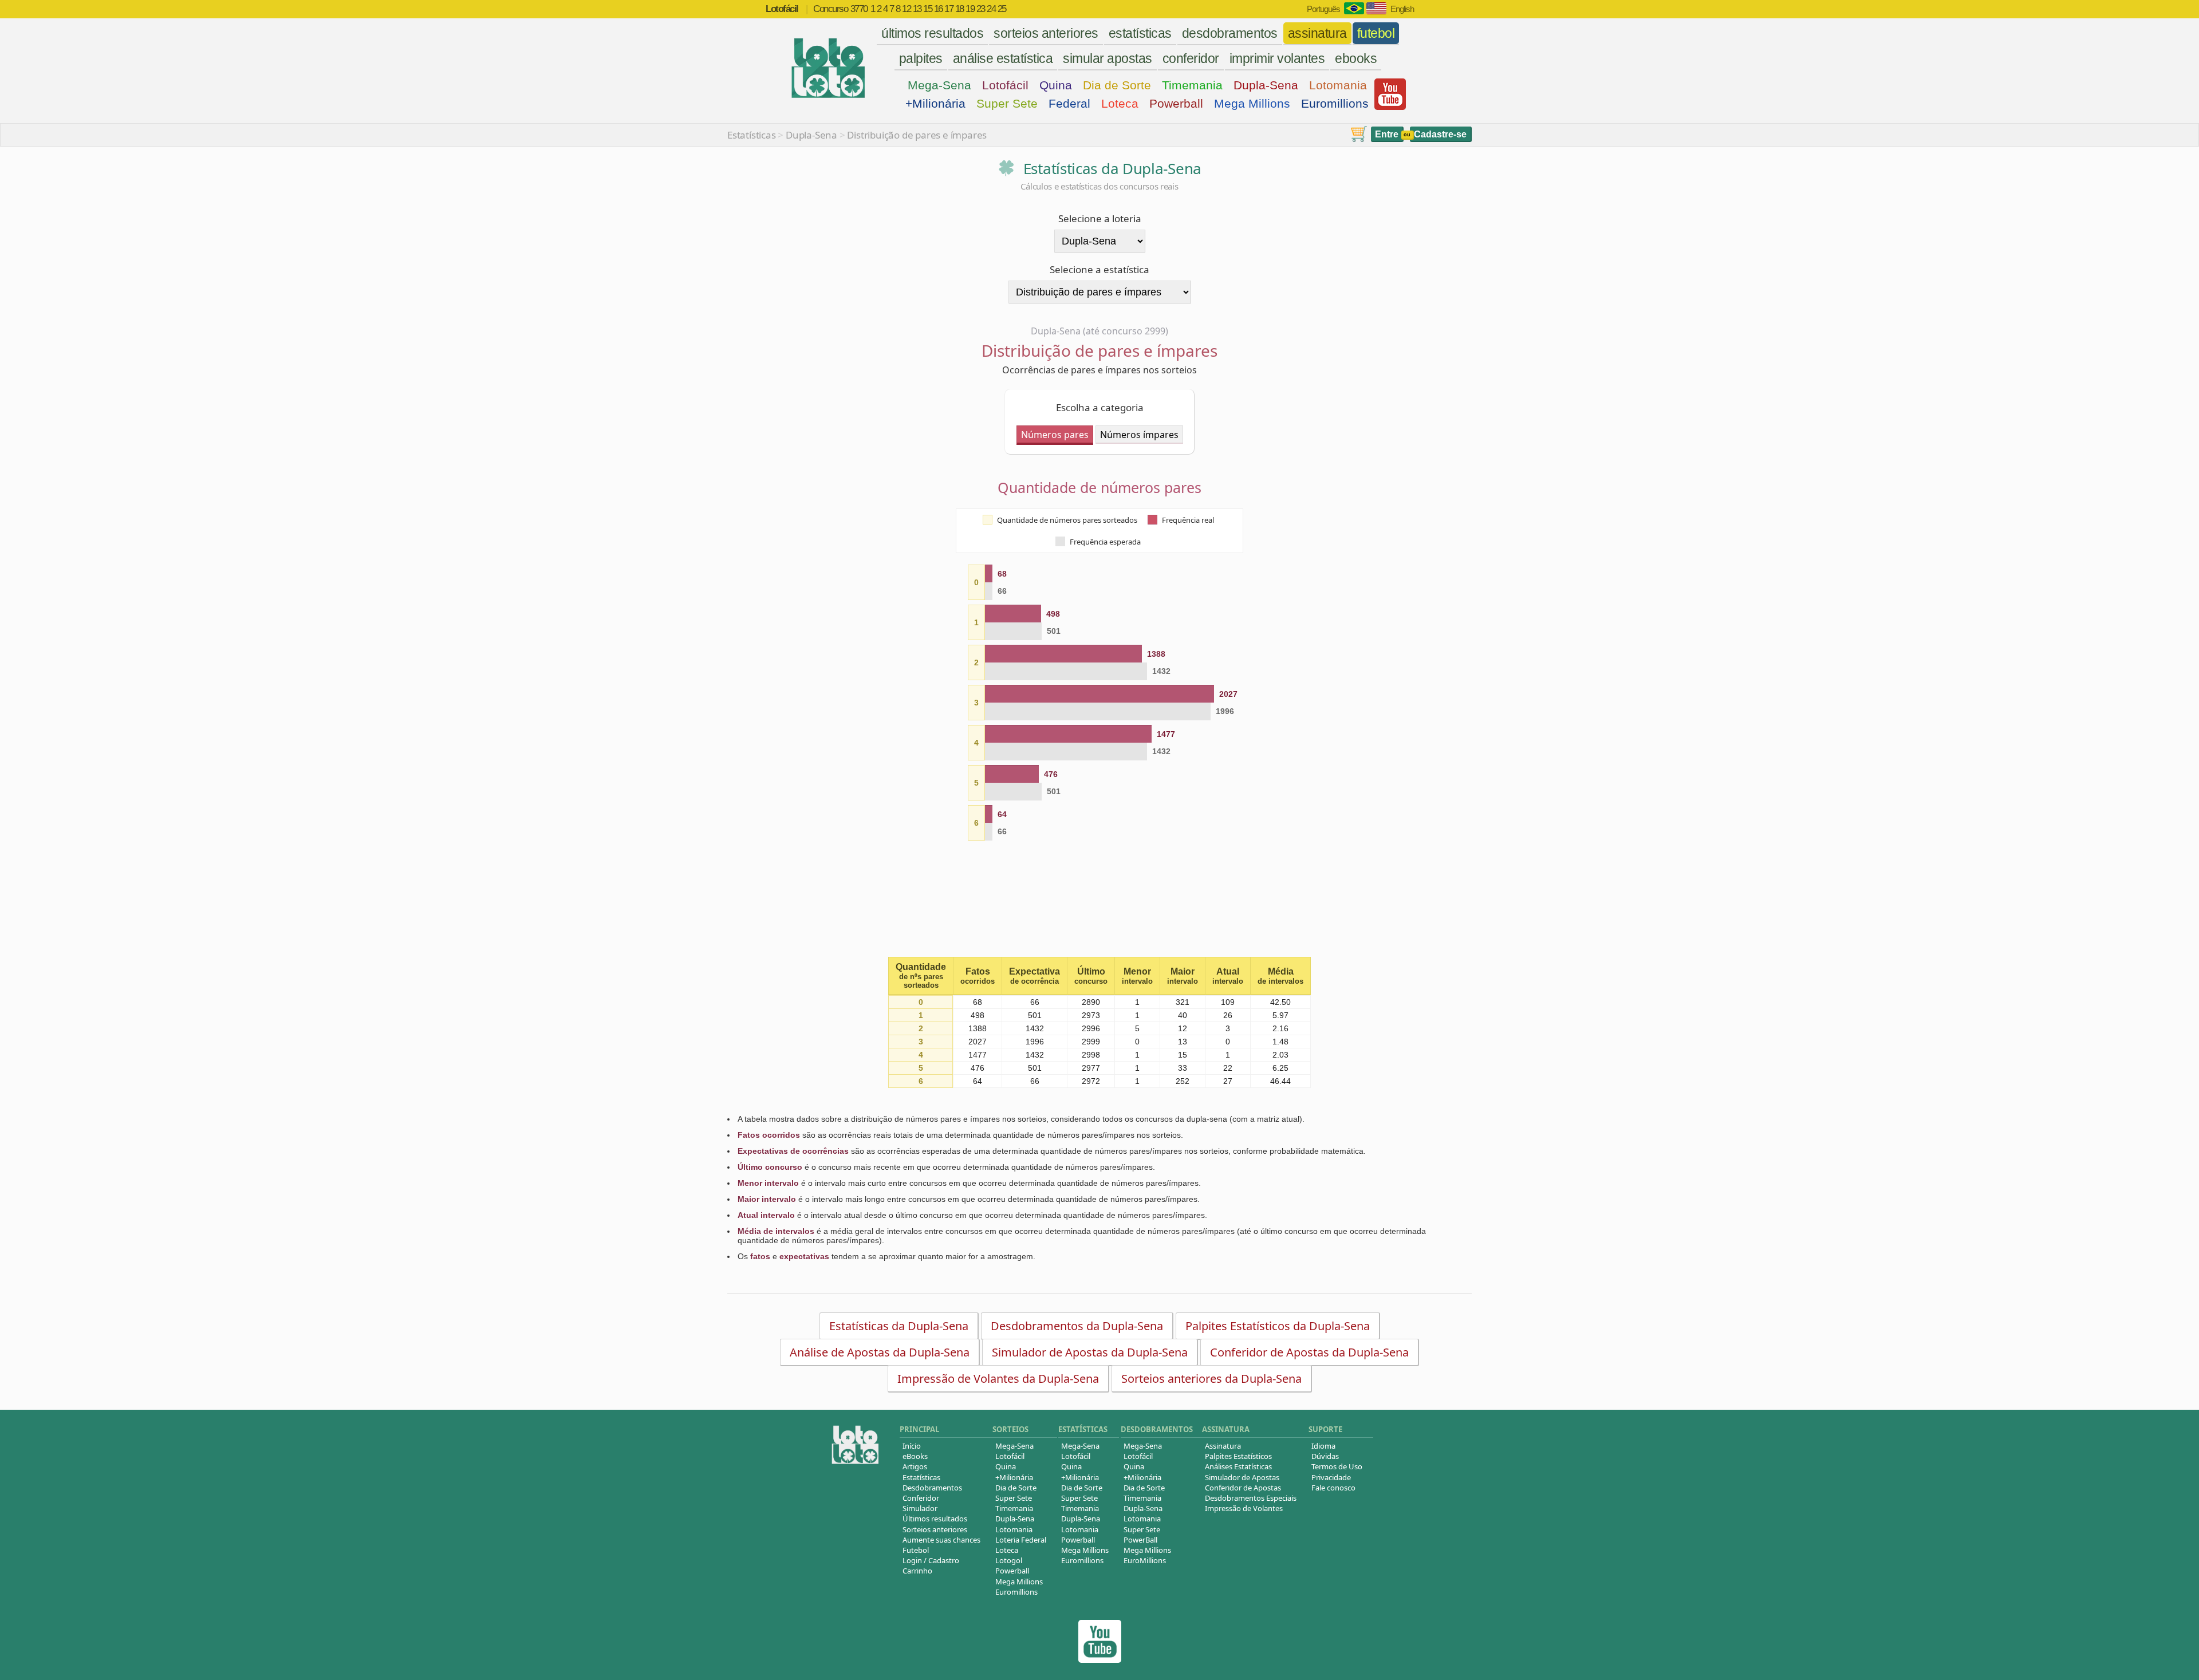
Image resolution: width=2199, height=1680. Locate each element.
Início (912, 1446)
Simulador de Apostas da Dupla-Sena (1090, 1352)
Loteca (1120, 103)
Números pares (1055, 435)
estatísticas (1140, 33)
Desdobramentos (932, 1488)
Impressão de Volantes (1244, 1508)
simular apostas (1108, 58)
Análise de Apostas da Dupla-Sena (880, 1352)
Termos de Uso (1337, 1466)
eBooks (915, 1456)
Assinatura (1223, 1446)
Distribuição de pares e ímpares (917, 135)
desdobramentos (1230, 33)
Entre (1387, 134)
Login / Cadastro (931, 1560)
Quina (1056, 85)
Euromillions (1335, 103)
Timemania (1192, 85)
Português (1323, 9)
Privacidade (1331, 1477)
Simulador (920, 1508)
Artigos (915, 1466)
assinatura (1317, 33)
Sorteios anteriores (935, 1529)
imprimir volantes (1277, 58)
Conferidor (921, 1498)
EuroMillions (1145, 1560)
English (1402, 9)
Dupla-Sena (1266, 85)
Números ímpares (1139, 435)
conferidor (1191, 58)
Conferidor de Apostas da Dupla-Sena (1309, 1352)
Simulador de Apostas (1242, 1477)
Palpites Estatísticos (1238, 1456)
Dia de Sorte (1117, 85)
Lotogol (1009, 1560)
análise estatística (1003, 58)
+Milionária (935, 103)
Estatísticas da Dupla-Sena (899, 1326)
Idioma (1323, 1446)
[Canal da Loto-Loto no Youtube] (1100, 1660)
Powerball (1176, 103)
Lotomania (1338, 85)
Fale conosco (1333, 1488)
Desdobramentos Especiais (1251, 1498)
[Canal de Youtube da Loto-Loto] (1390, 107)
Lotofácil (1005, 85)
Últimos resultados (935, 1519)
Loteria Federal (1021, 1540)
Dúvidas (1325, 1456)
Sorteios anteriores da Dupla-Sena (1211, 1379)
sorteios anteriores (1046, 33)
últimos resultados (932, 33)
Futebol (916, 1550)
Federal (1069, 103)
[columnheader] (921, 976)
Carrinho (917, 1571)
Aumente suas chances (941, 1540)
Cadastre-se (1440, 134)
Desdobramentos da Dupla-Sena (1077, 1326)
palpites (921, 58)
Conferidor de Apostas (1243, 1488)
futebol (1376, 33)
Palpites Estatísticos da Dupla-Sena (1278, 1326)
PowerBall (1140, 1540)
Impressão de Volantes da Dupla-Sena (998, 1379)
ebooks (1356, 58)
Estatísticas (752, 135)
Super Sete (1007, 103)
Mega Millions (1252, 103)
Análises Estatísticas (1238, 1466)
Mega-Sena (939, 85)
